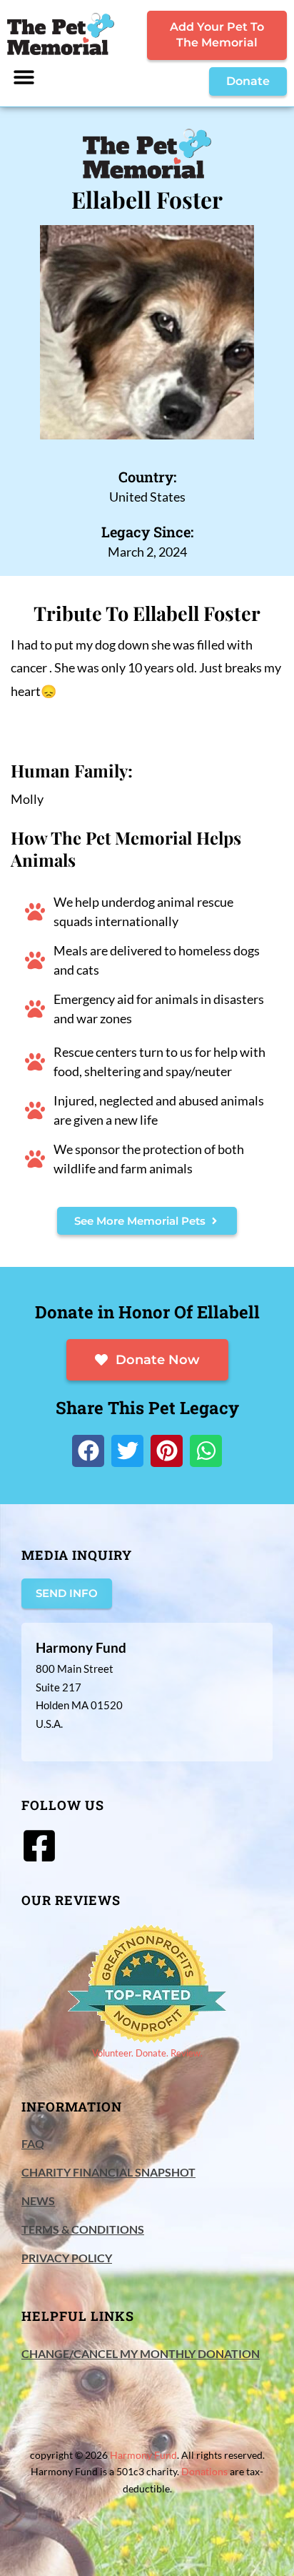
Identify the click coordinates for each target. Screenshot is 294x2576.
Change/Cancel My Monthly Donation (141, 2353)
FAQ (33, 2143)
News (38, 2200)
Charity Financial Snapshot (108, 2172)
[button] (24, 77)
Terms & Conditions (83, 2229)
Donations (204, 2471)
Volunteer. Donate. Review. (147, 2053)
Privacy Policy (67, 2258)
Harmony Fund (143, 2455)
